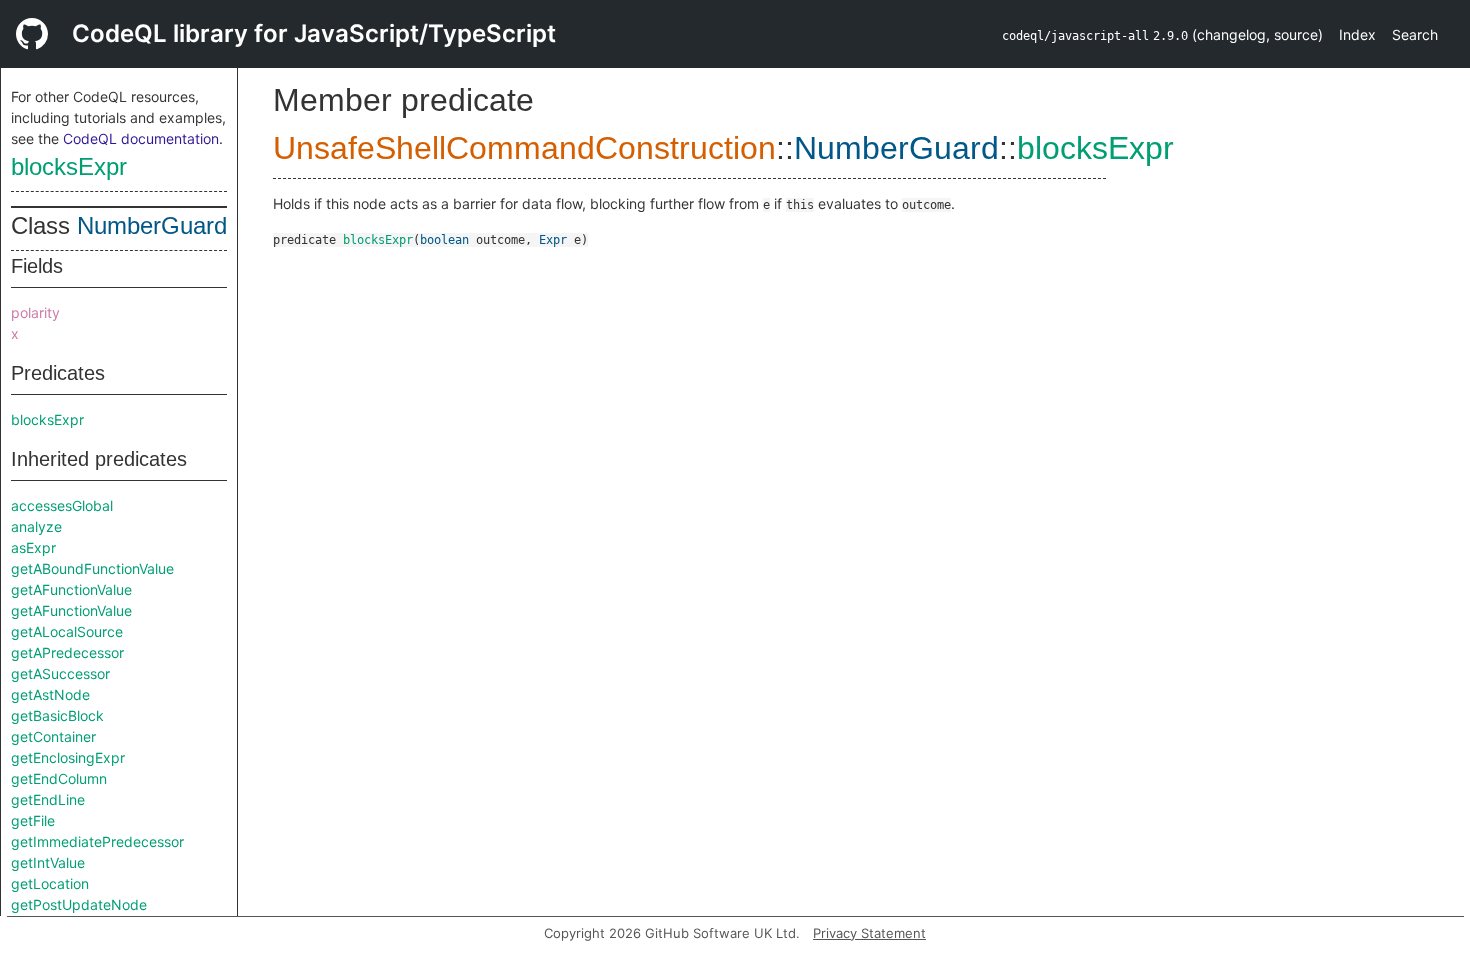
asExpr (33, 547)
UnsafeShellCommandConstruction (524, 148)
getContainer (53, 736)
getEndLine (48, 799)
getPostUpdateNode (79, 904)
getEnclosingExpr (68, 757)
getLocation (50, 883)
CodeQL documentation (141, 138)
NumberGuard (152, 225)
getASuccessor (60, 673)
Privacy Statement (869, 933)
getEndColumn (59, 778)
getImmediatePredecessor (97, 841)
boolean (444, 240)
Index (1357, 34)
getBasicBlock (57, 715)
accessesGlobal (62, 505)
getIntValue (48, 862)
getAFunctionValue (71, 589)
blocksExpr (69, 166)
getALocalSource (67, 631)
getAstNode (50, 694)
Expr (553, 240)
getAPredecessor (67, 652)
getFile (33, 820)
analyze (36, 526)
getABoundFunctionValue (92, 568)
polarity (35, 312)
